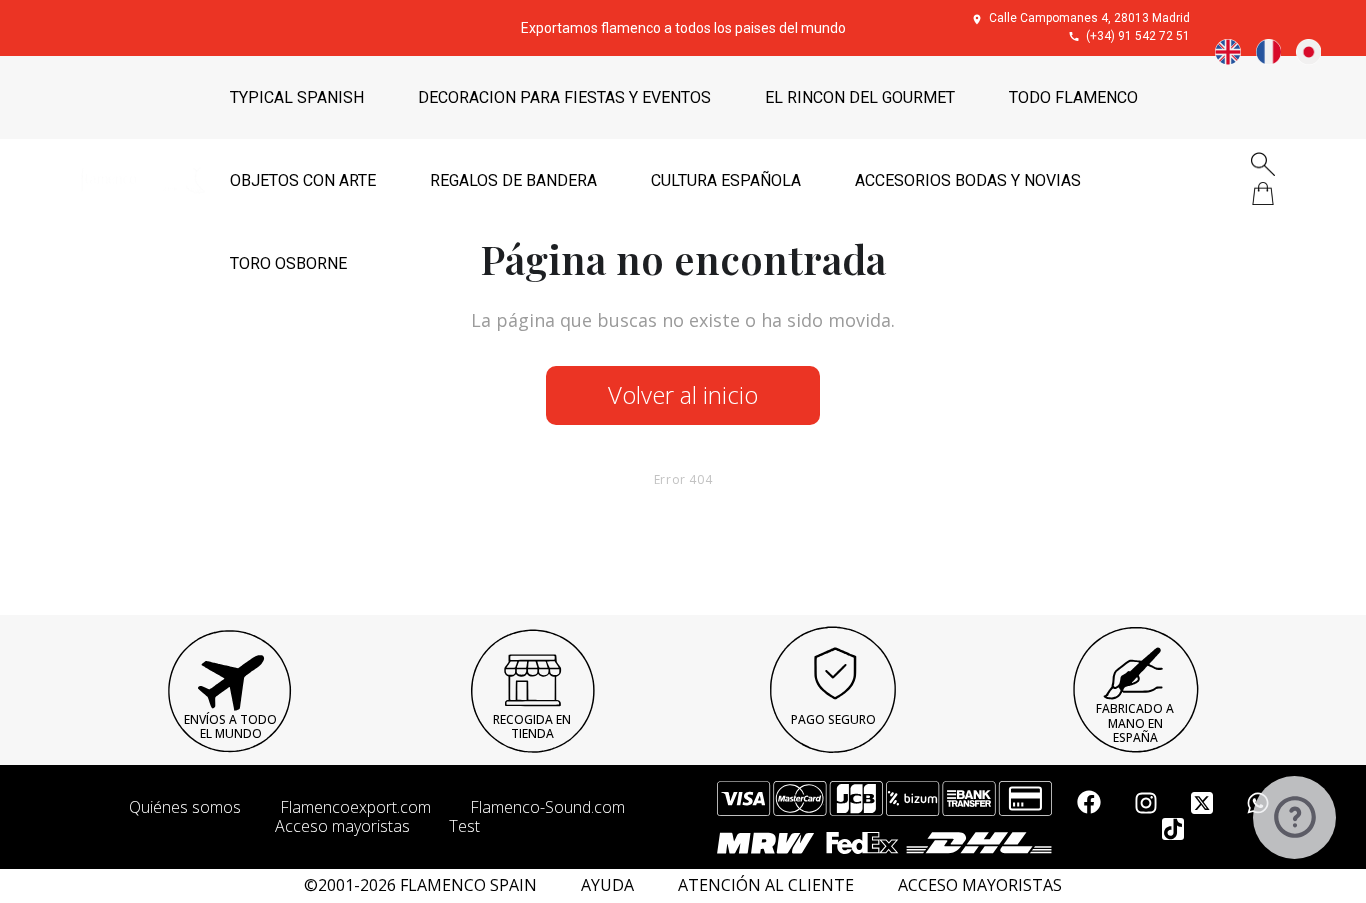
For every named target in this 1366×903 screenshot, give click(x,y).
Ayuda (607, 885)
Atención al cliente (766, 885)
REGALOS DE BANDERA (513, 180)
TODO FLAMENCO (1073, 97)
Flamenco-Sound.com (547, 807)
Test (464, 826)
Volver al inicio (683, 394)
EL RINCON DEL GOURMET (860, 97)
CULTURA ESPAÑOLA (726, 180)
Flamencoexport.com (355, 807)
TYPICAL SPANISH (297, 97)
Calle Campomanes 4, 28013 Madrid (1089, 18)
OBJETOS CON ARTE (303, 180)
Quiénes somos (185, 807)
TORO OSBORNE (288, 263)
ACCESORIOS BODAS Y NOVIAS (968, 180)
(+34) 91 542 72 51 (1138, 36)
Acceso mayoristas (342, 826)
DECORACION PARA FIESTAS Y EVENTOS (564, 97)
